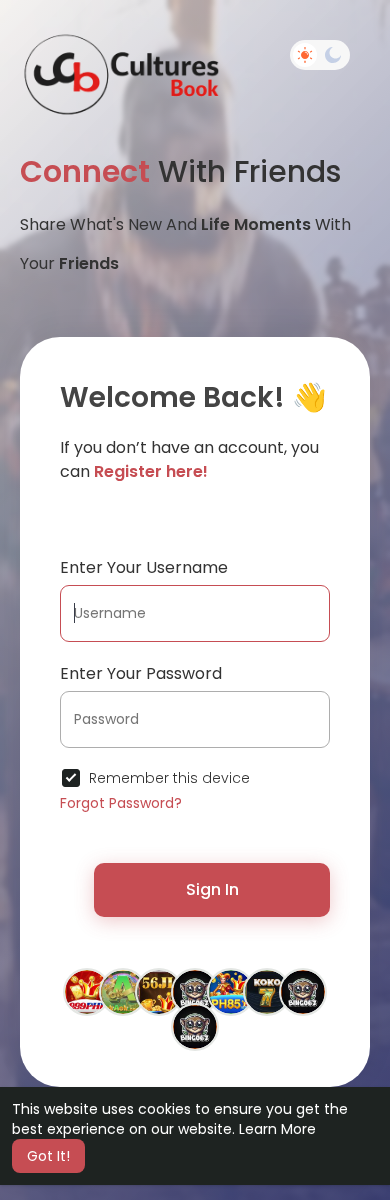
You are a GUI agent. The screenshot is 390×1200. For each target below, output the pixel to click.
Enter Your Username (144, 567)
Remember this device (169, 778)
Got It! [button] (48, 1156)
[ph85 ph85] (231, 991)
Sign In (212, 889)
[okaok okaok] (123, 991)
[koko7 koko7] (267, 991)
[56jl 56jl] (159, 991)
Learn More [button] (277, 1129)
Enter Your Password (141, 673)
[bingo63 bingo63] (195, 991)
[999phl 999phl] (87, 991)
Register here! (151, 471)
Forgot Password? (121, 803)
